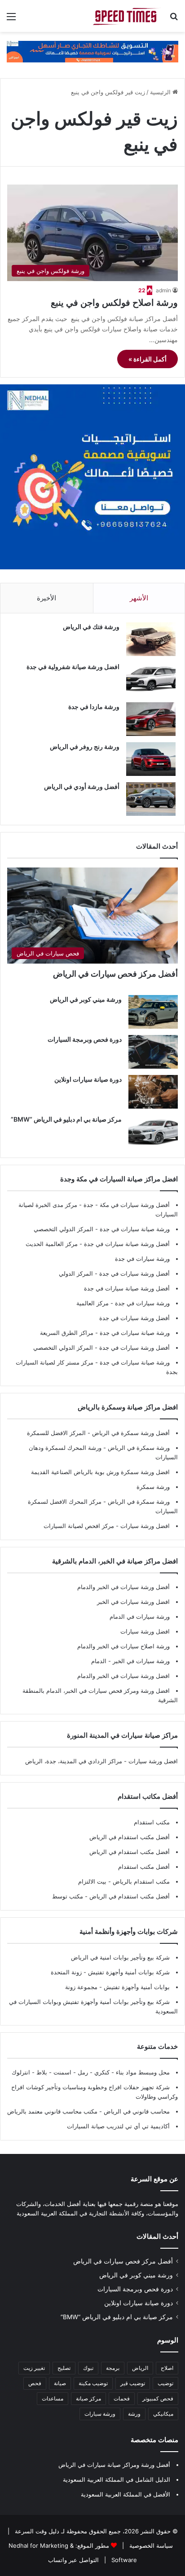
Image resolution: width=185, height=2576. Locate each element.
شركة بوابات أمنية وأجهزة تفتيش (128, 1972)
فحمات (122, 2398)
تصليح (64, 2368)
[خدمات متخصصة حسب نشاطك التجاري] (92, 51)
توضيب (165, 2383)
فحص (35, 2383)
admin (163, 290)
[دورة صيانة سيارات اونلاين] (153, 1092)
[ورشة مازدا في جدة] (151, 719)
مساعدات (53, 2398)
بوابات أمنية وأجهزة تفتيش (136, 1987)
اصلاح (167, 2368)
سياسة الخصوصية (150, 2545)
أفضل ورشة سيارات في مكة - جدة (127, 1205)
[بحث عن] (174, 20)
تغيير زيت (34, 2368)
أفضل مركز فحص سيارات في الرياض (115, 974)
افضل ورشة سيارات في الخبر (133, 1602)
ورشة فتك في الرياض (91, 627)
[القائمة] (11, 20)
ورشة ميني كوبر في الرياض (86, 999)
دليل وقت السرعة (36, 2531)
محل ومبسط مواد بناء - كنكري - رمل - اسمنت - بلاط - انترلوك (91, 2072)
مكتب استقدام (152, 1822)
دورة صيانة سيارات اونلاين (88, 1079)
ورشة (134, 2414)
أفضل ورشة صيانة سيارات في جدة (127, 1244)
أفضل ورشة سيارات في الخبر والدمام (123, 1587)
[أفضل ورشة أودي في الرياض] (151, 799)
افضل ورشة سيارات (144, 1526)
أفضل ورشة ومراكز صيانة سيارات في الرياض (114, 2465)
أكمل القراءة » (148, 359)
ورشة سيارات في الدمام (140, 1616)
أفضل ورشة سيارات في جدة (134, 1273)
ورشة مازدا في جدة (94, 707)
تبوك (88, 2368)
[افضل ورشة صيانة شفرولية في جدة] (151, 679)
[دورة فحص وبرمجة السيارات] (153, 1052)
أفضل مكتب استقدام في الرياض (130, 1837)
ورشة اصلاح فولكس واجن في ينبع (114, 303)
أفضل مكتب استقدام (144, 1867)
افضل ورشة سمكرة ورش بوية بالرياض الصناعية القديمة (100, 1472)
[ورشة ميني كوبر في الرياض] (153, 1012)
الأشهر (139, 598)
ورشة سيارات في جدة (142, 1259)
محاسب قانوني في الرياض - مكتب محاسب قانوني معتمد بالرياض (88, 2111)
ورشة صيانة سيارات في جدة (135, 1229)
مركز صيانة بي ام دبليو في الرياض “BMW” (66, 1119)
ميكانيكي (163, 2414)
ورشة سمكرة (153, 1487)
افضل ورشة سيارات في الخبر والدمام (123, 1676)
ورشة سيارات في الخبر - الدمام (130, 1661)
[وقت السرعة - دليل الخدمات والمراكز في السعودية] (127, 16)
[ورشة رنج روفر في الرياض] (151, 759)
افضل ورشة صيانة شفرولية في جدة (73, 667)
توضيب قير (133, 2383)
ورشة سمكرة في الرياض (138, 1448)
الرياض (140, 2368)
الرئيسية (161, 92)
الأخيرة (46, 598)
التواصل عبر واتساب (73, 2560)
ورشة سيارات (100, 2414)
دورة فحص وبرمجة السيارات (85, 1039)
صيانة (60, 2383)
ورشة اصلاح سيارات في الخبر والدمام (123, 1646)
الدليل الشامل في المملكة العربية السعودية (117, 2479)
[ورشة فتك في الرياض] (151, 639)
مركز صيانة (88, 2398)
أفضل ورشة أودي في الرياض (82, 786)
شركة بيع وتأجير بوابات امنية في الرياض (120, 1957)
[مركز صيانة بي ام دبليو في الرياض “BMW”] (153, 1132)
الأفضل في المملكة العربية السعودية (126, 2494)
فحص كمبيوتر (158, 2398)
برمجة (113, 2368)
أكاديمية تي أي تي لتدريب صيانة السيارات (118, 2126)
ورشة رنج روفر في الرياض (85, 746)
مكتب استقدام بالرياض (140, 1881)
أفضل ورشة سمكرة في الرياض (130, 1433)
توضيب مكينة (93, 2383)
